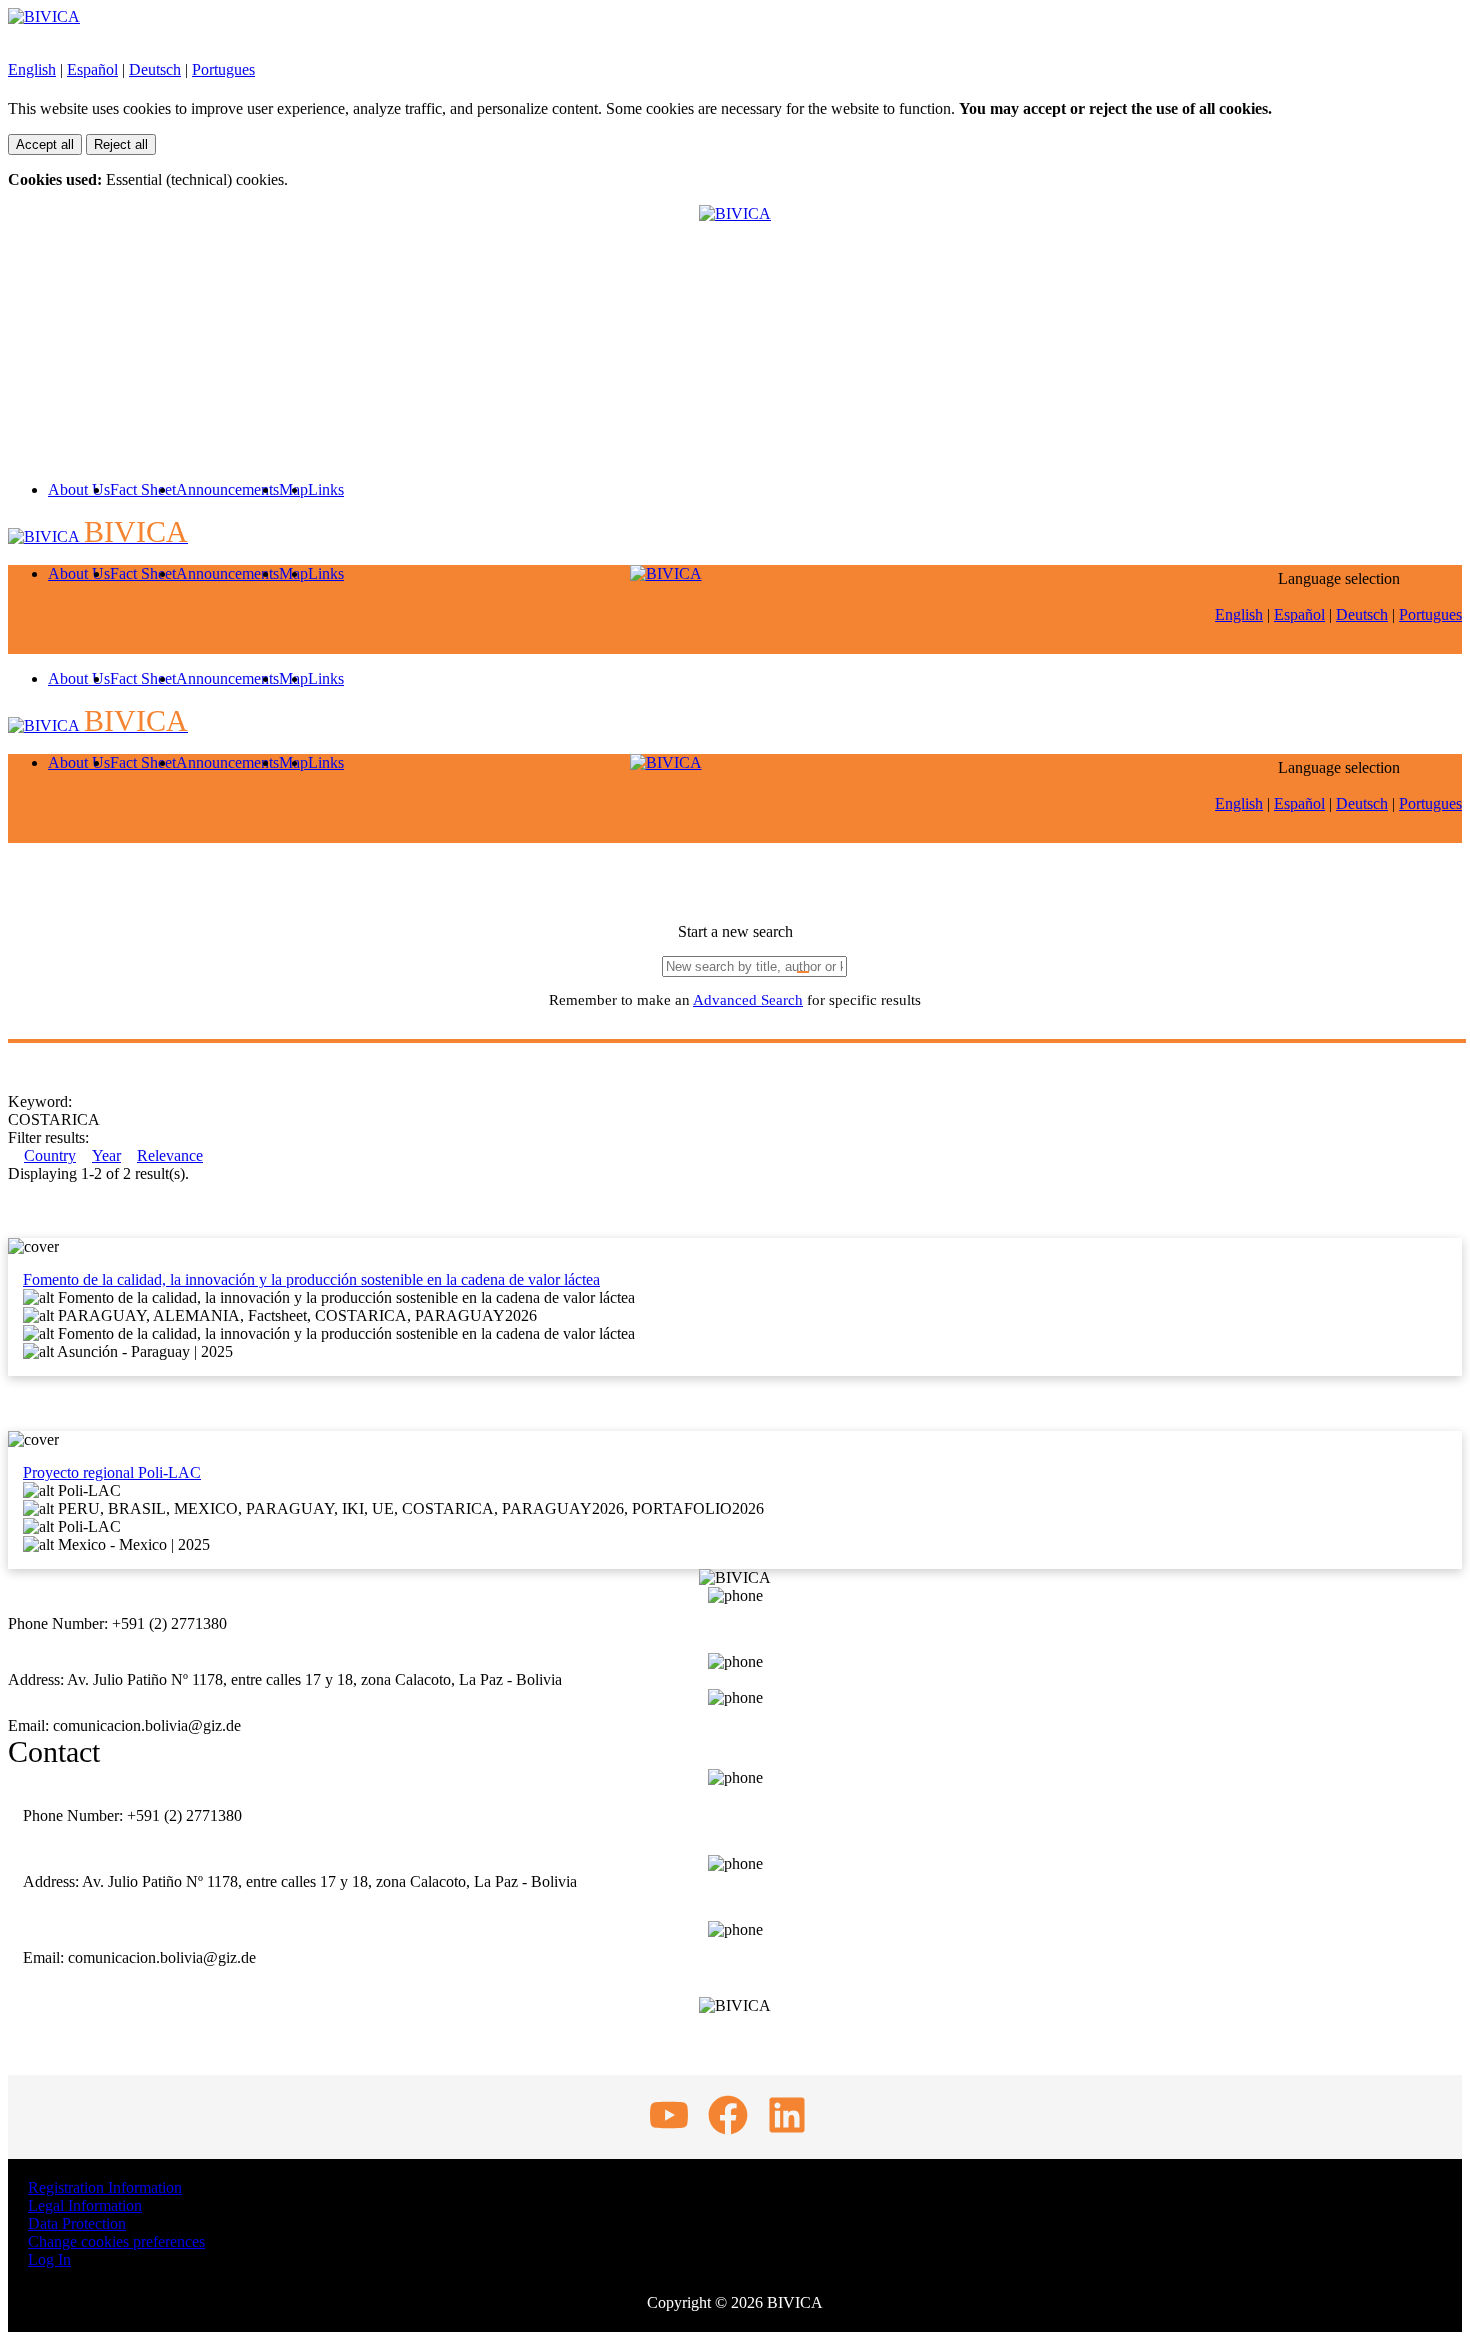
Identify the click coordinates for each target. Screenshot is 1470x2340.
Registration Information (105, 2187)
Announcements (227, 489)
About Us (79, 489)
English (32, 69)
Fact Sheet (143, 489)
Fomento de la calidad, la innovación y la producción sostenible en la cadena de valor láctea (311, 1279)
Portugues (223, 69)
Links (326, 489)
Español (92, 69)
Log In (49, 2259)
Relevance (170, 1155)
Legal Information (85, 2205)
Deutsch (155, 69)
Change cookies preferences (116, 2241)
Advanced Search (748, 1000)
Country (50, 1155)
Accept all (45, 144)
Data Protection (77, 2223)
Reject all (121, 144)
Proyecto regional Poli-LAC (112, 1472)
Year (106, 1155)
